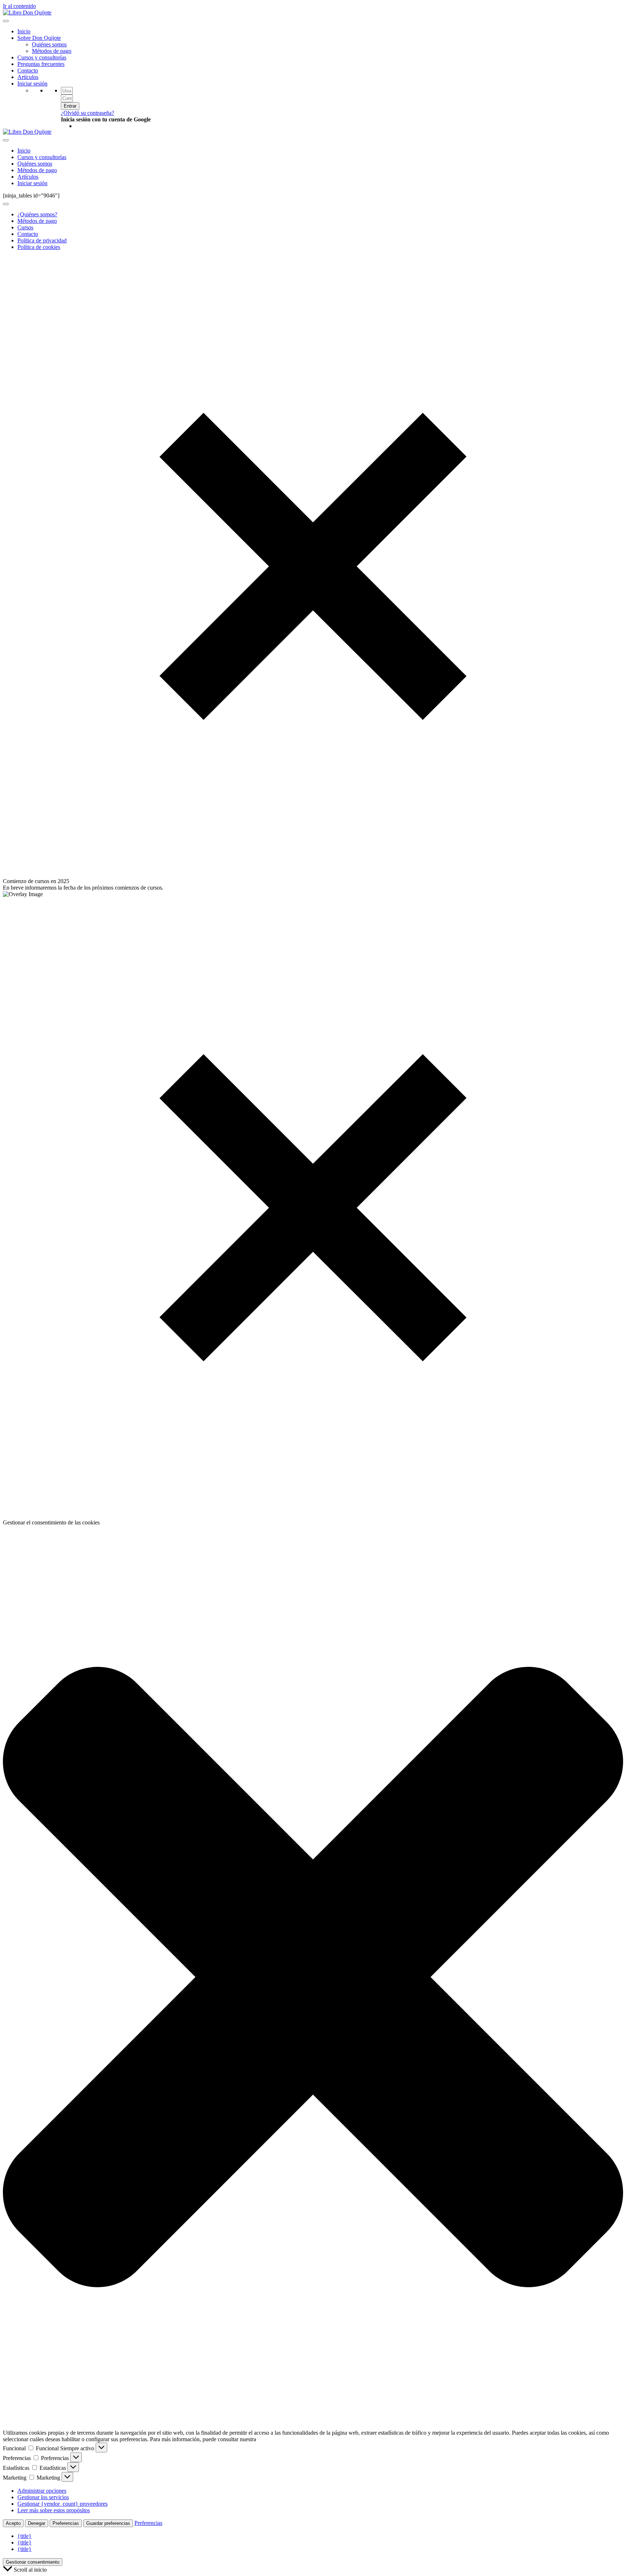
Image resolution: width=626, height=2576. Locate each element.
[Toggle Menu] (6, 21)
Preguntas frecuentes (41, 64)
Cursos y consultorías (42, 57)
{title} (24, 2536)
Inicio (24, 31)
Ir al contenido (19, 6)
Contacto (28, 70)
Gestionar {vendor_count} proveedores (62, 2504)
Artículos (28, 77)
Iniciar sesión (32, 84)
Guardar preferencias (108, 2523)
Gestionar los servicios (43, 2497)
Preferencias (66, 2523)
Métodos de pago (52, 51)
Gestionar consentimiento (33, 2562)
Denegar (37, 2523)
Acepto (13, 2523)
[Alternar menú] (6, 204)
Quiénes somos (49, 44)
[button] (313, 1978)
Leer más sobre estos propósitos (54, 2510)
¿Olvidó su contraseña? (87, 113)
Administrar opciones (42, 2491)
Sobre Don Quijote (39, 38)
